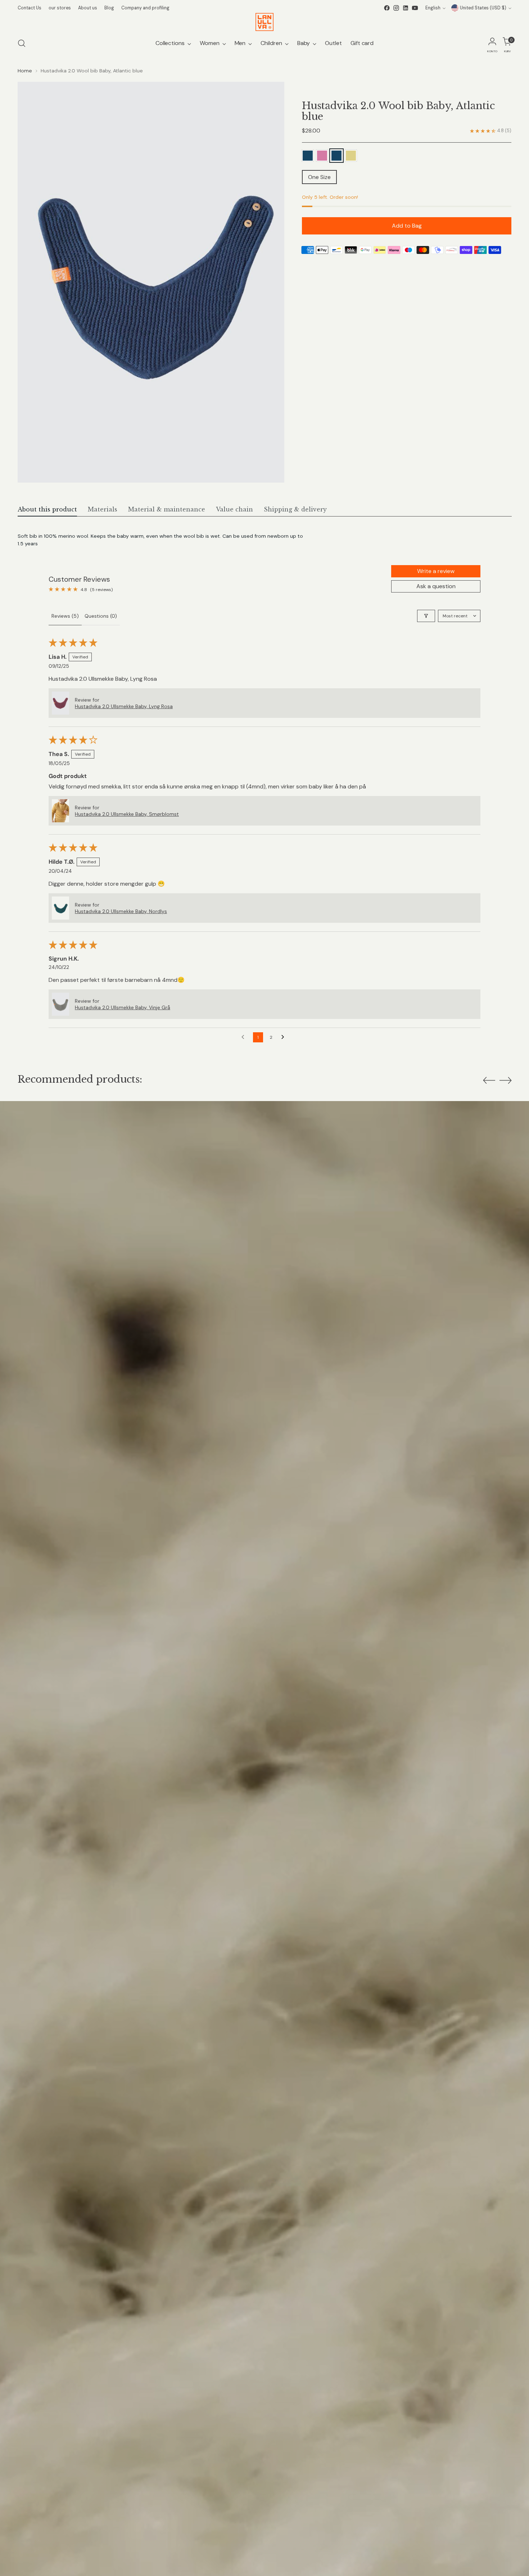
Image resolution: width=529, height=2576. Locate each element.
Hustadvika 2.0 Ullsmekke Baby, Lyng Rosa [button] (124, 706)
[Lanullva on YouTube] (415, 8)
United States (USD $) (483, 8)
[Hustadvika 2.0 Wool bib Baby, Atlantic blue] (308, 156)
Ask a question (436, 586)
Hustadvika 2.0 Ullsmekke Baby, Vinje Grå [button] (123, 1007)
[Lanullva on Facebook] (387, 8)
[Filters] (426, 616)
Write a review (436, 571)
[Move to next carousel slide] (506, 1080)
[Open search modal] (22, 43)
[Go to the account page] (492, 43)
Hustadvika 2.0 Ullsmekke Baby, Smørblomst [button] (127, 814)
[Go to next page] (285, 1037)
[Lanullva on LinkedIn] (406, 8)
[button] (60, 703)
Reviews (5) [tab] (65, 616)
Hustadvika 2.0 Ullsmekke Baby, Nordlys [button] (121, 911)
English (433, 8)
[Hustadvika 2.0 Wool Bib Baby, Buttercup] (351, 156)
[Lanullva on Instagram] (396, 8)
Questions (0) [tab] (101, 616)
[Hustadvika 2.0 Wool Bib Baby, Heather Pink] (322, 156)
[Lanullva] (264, 22)
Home (25, 71)
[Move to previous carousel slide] (489, 1081)
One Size (319, 177)
